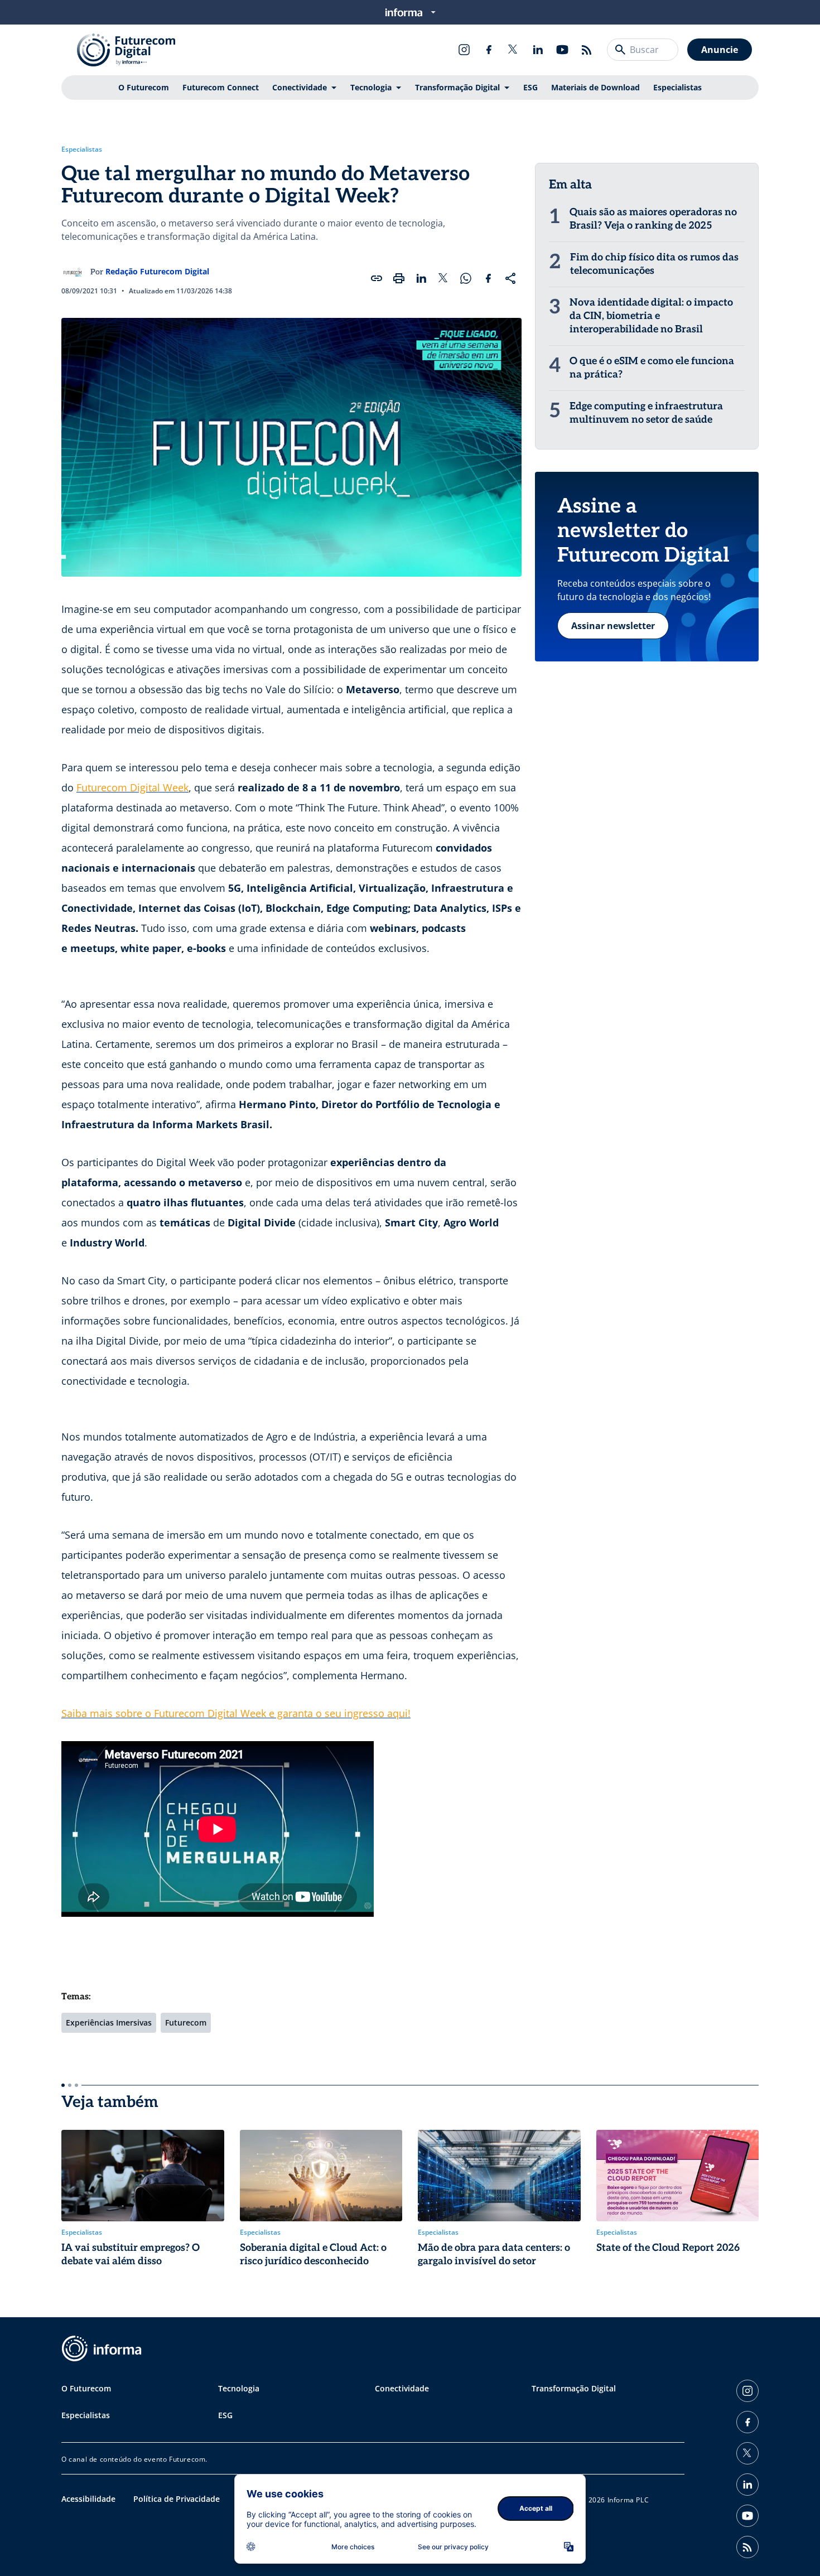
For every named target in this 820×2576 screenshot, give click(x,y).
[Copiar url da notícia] (377, 278)
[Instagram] (464, 50)
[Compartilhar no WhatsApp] (466, 278)
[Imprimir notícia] (399, 278)
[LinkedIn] (538, 50)
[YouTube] (562, 50)
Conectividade (300, 87)
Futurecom (186, 2022)
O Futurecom (144, 87)
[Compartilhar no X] (443, 278)
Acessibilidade (88, 2499)
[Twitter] (513, 50)
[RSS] (587, 50)
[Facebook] (489, 50)
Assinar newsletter (613, 626)
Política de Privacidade (177, 2499)
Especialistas (677, 87)
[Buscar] (620, 50)
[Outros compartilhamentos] (510, 278)
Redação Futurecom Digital (157, 271)
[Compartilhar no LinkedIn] (421, 278)
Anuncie (720, 50)
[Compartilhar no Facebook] (488, 278)
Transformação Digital (457, 87)
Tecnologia (371, 87)
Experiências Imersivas (109, 2022)
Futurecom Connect (221, 87)
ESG (530, 87)
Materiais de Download (595, 87)
